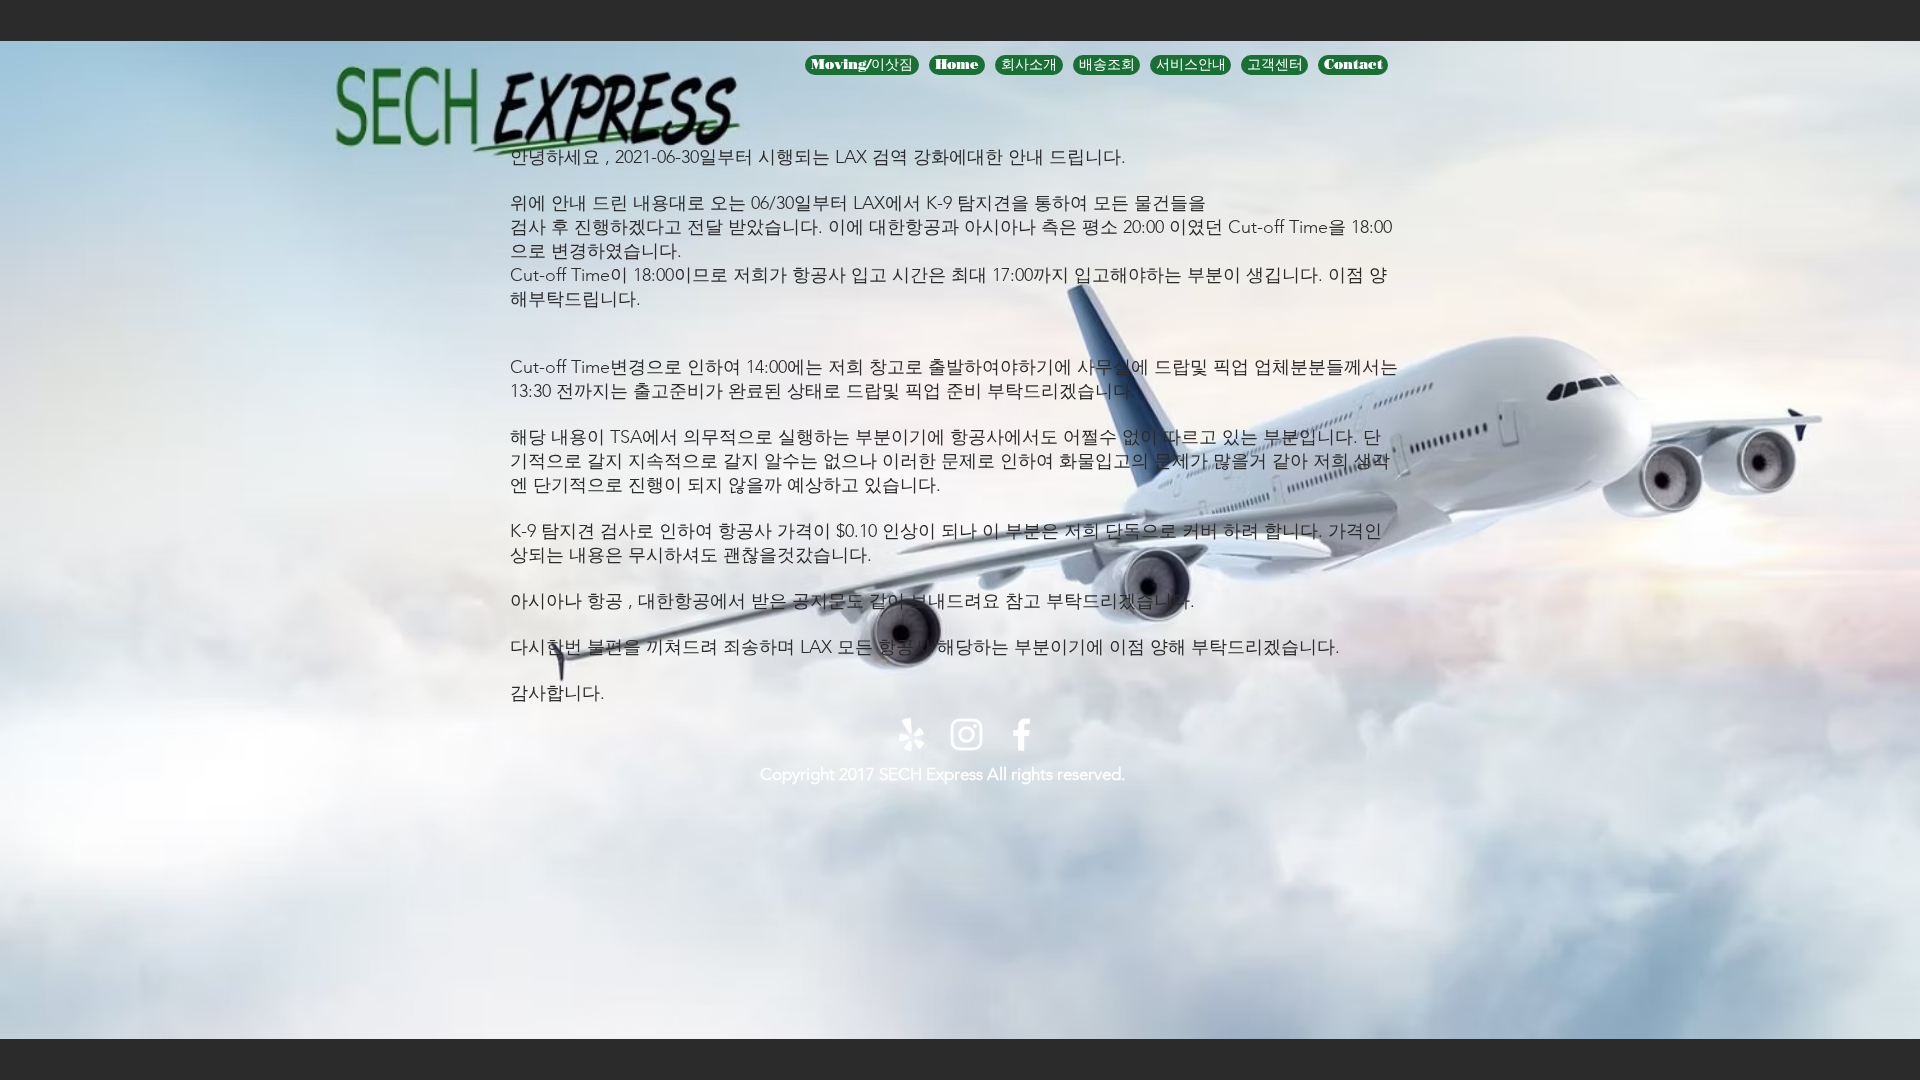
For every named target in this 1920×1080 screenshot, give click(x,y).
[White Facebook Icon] (1021, 734)
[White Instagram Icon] (966, 734)
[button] (1190, 65)
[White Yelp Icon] (911, 734)
